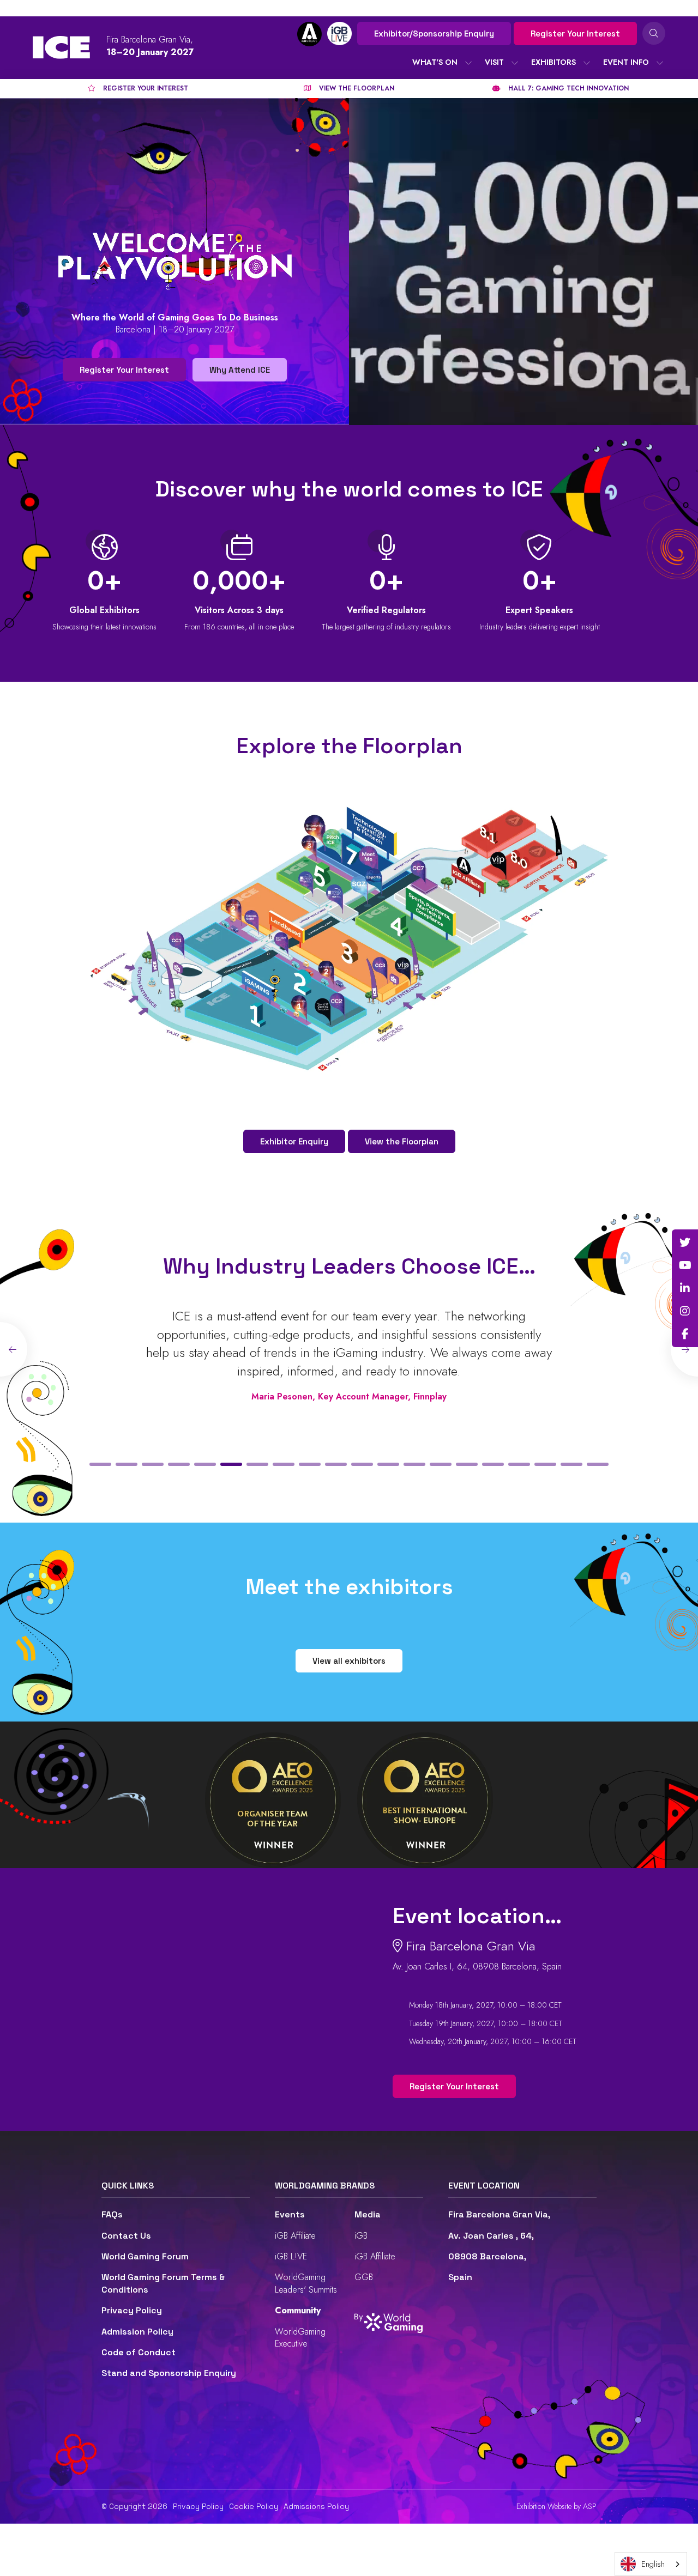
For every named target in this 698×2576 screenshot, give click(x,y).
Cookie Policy (254, 2506)
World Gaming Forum (145, 2256)
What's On (435, 62)
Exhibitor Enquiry (294, 1141)
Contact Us (126, 2236)
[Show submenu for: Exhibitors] (587, 63)
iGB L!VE (291, 2256)
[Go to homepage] (61, 47)
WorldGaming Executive (300, 2338)
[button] (100, 1464)
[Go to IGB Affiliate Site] (309, 34)
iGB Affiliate (295, 2236)
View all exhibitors (349, 1661)
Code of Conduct (139, 2352)
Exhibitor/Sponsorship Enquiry (434, 34)
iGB (361, 2236)
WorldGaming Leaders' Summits (306, 2283)
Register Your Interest (575, 34)
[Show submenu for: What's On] (468, 63)
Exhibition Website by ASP (556, 2507)
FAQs (112, 2214)
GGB (364, 2277)
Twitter (685, 1242)
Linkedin (685, 1288)
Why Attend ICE (240, 370)
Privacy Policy (132, 2310)
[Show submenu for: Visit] (515, 63)
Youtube (685, 1265)
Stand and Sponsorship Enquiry (169, 2373)
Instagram (685, 1311)
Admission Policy (137, 2332)
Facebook (685, 1334)
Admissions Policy (316, 2506)
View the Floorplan (402, 1141)
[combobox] (651, 2564)
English (653, 2564)
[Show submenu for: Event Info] (660, 63)
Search (654, 33)
